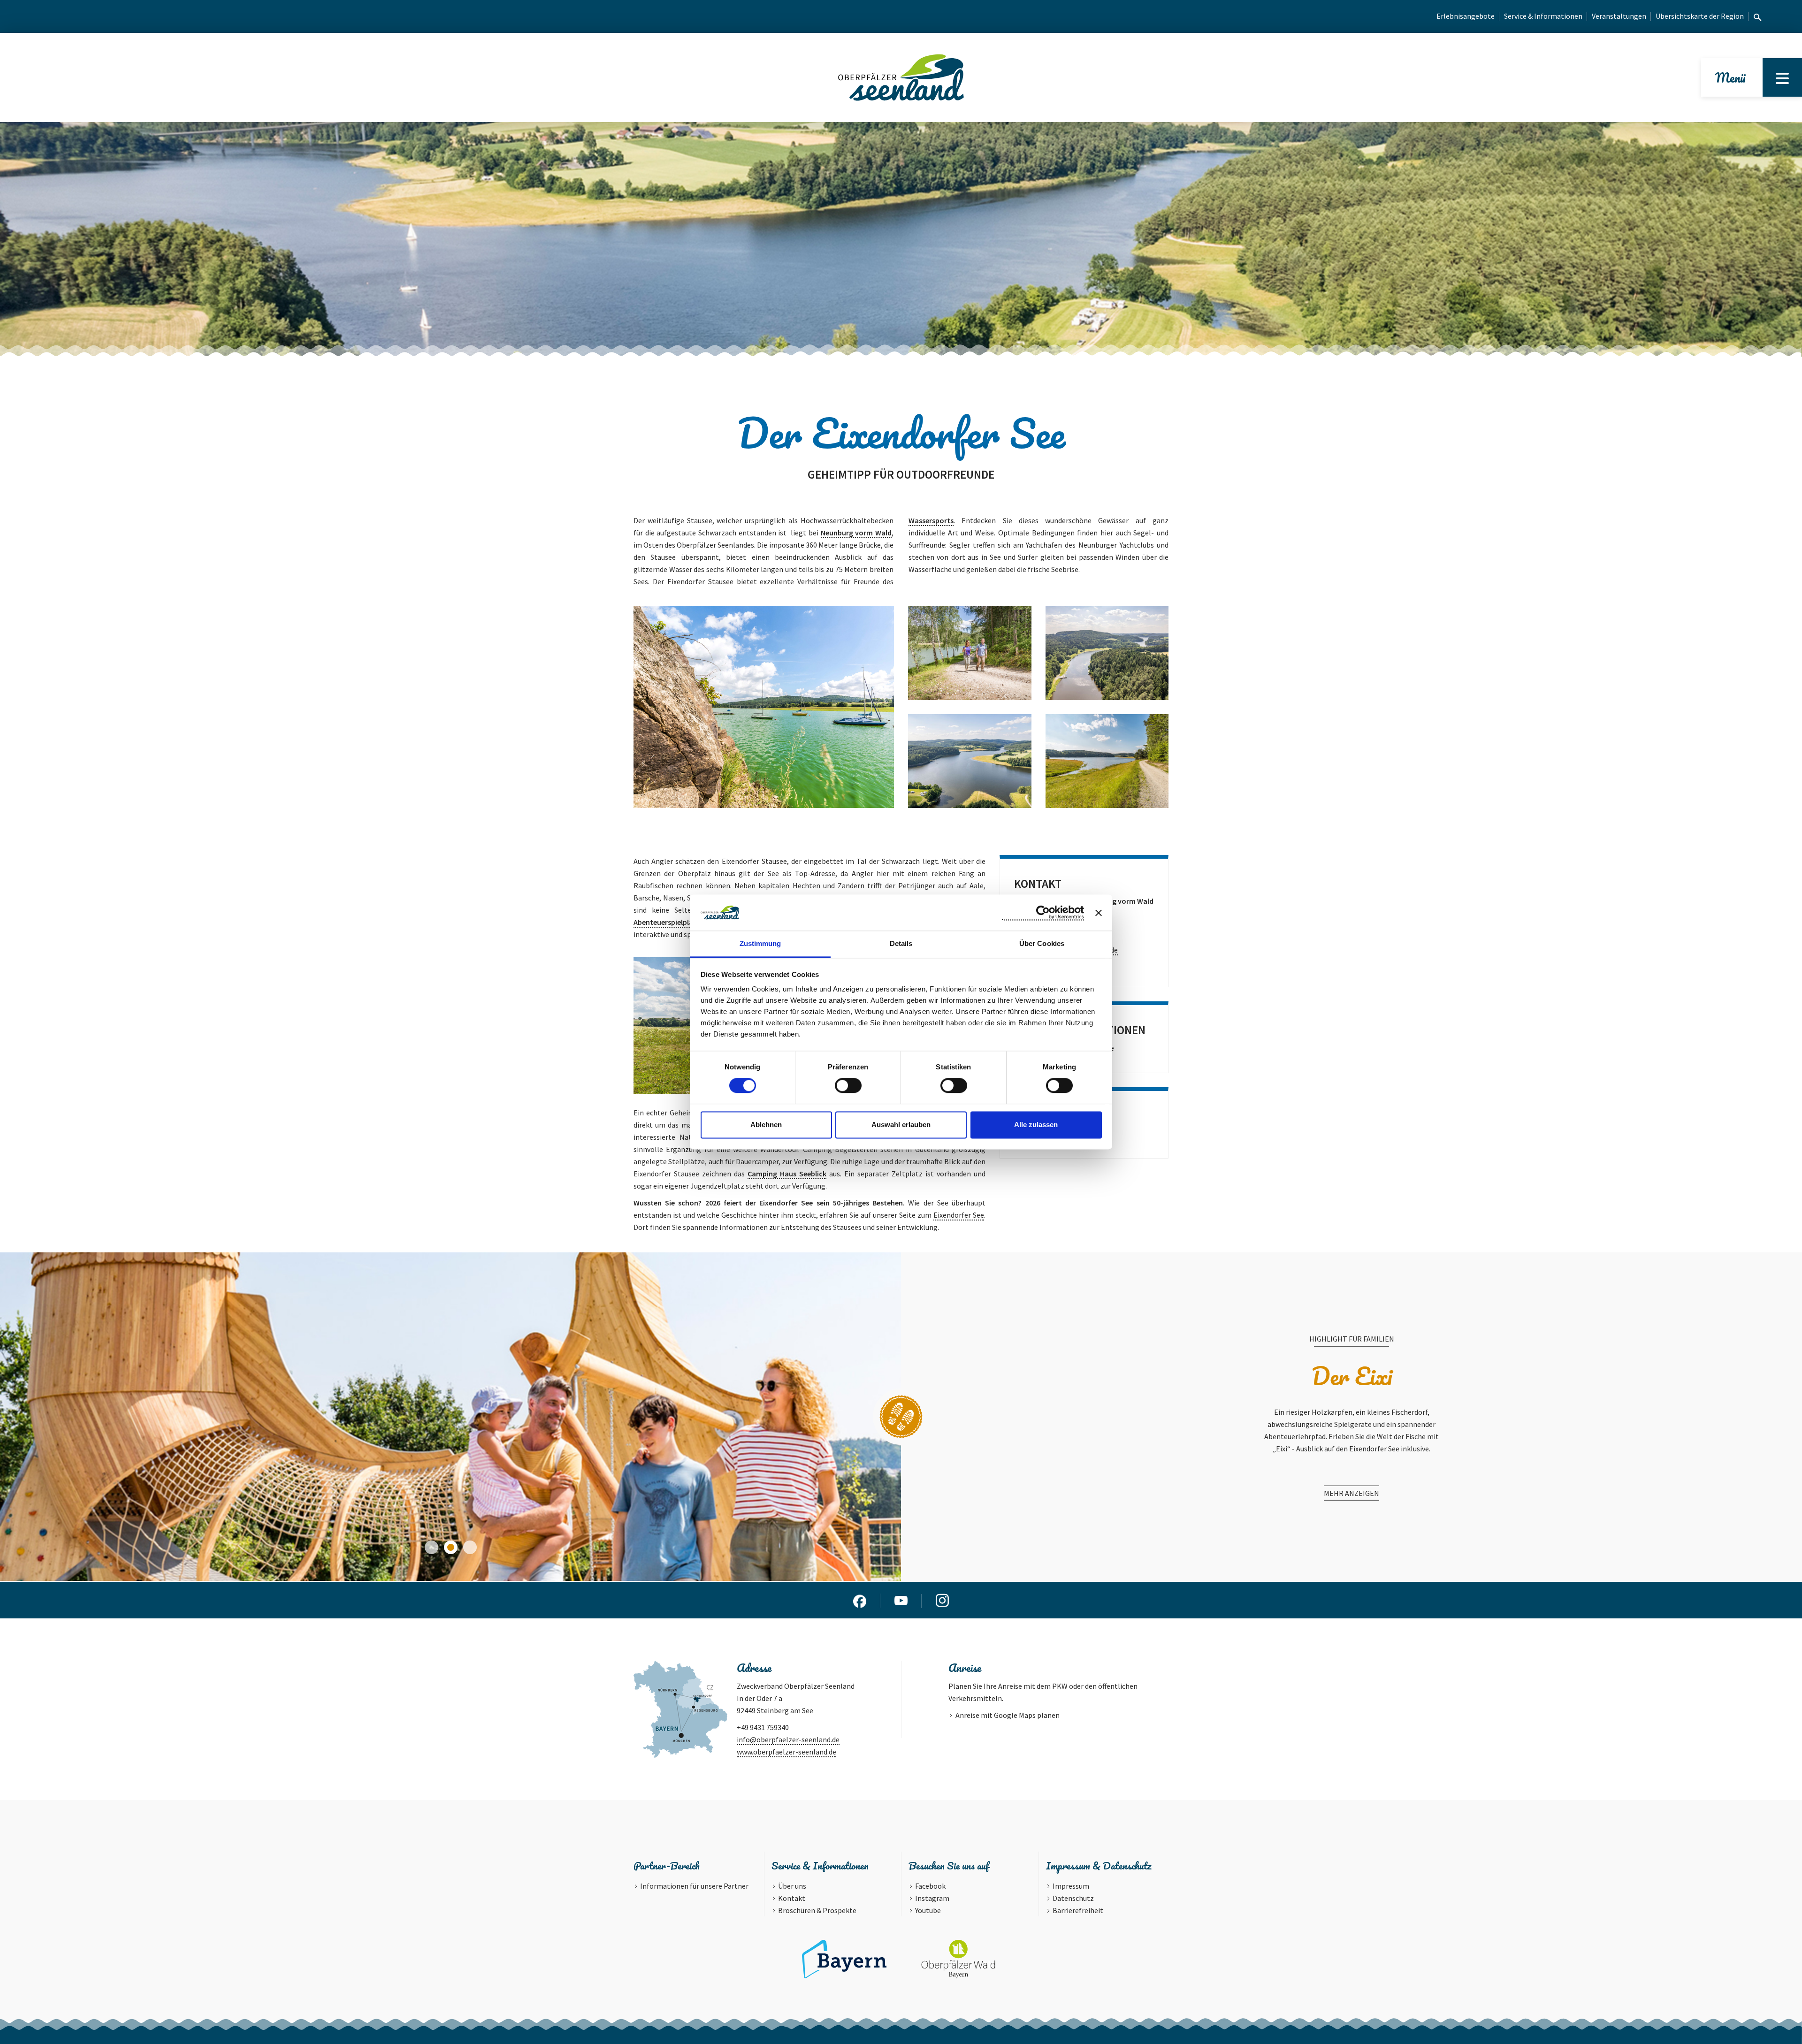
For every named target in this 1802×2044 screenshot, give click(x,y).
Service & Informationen (1543, 16)
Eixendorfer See (959, 1215)
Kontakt (792, 1898)
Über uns (792, 1886)
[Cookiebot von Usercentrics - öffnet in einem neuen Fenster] (1043, 913)
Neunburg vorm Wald (856, 533)
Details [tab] (901, 943)
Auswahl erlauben (901, 1125)
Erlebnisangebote (1466, 16)
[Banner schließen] (1099, 913)
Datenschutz (1073, 1898)
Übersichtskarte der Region (1700, 16)
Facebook (930, 1886)
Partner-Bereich (667, 1865)
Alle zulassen (1036, 1125)
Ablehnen (766, 1125)
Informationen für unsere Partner (694, 1886)
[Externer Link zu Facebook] (860, 1600)
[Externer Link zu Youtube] (901, 1600)
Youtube (928, 1910)
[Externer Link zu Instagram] (942, 1600)
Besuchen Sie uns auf (949, 1865)
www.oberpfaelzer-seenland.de (786, 1752)
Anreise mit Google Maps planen (1008, 1715)
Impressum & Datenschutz (1099, 1865)
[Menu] (1782, 77)
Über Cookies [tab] (1042, 943)
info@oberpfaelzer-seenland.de (788, 1739)
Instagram (932, 1898)
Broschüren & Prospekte (817, 1910)
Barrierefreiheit (1078, 1910)
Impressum (1071, 1886)
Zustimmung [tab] (760, 943)
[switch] (848, 1086)
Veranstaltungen (1619, 16)
